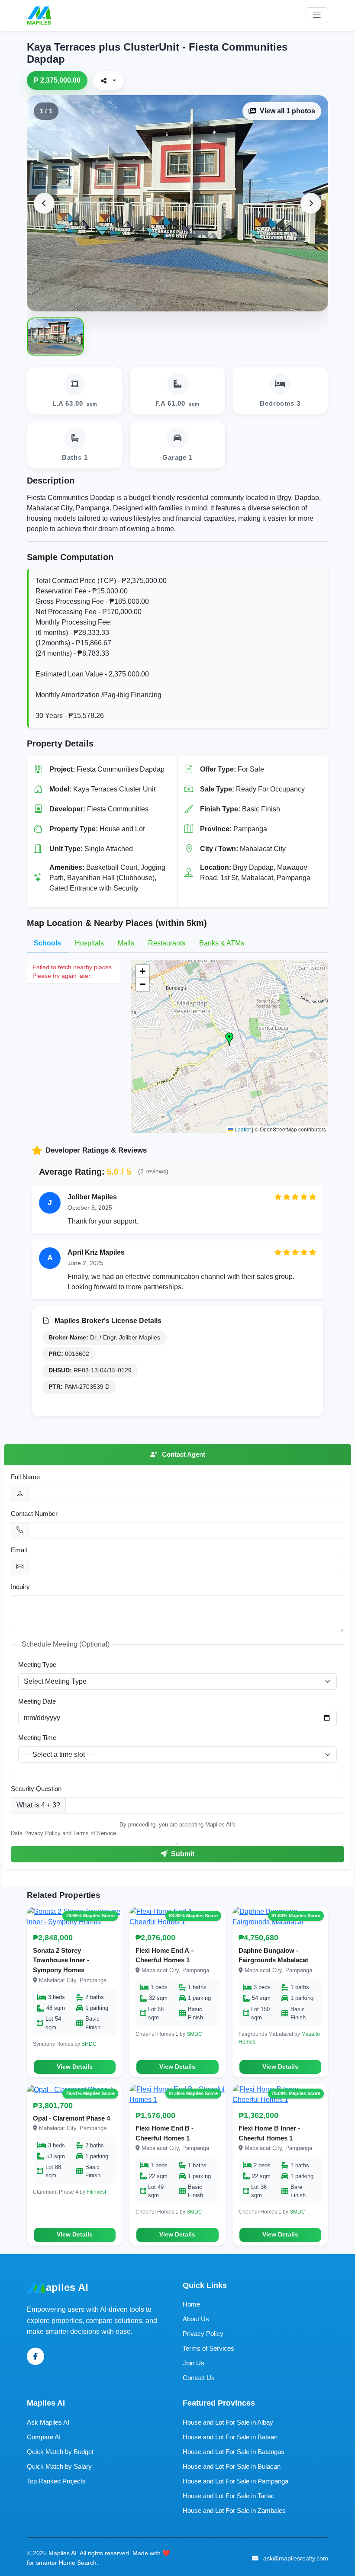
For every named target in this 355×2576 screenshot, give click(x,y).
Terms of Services (208, 2348)
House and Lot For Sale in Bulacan (232, 2466)
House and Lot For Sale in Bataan (230, 2437)
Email (19, 1550)
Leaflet (242, 1129)
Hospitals (89, 943)
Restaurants (167, 943)
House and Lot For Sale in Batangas (234, 2452)
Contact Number (34, 1514)
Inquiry (20, 1587)
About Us (196, 2319)
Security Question (36, 1789)
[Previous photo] (44, 203)
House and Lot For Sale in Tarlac (229, 2496)
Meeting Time (37, 1738)
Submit (182, 1854)
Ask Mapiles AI (48, 2422)
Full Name (25, 1477)
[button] (229, 1039)
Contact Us (199, 2378)
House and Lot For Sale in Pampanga (236, 2481)
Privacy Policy (203, 2334)
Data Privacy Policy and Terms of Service (63, 1833)
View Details (75, 2067)
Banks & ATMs (222, 943)
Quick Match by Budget (60, 2452)
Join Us (194, 2363)
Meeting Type (37, 1664)
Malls (126, 943)
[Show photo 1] (55, 336)
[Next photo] (311, 203)
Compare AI (44, 2437)
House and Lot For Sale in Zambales (234, 2510)
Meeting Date (37, 1701)
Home (191, 2304)
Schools (47, 943)
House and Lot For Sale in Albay (228, 2422)
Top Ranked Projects (56, 2481)
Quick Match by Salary (59, 2466)
